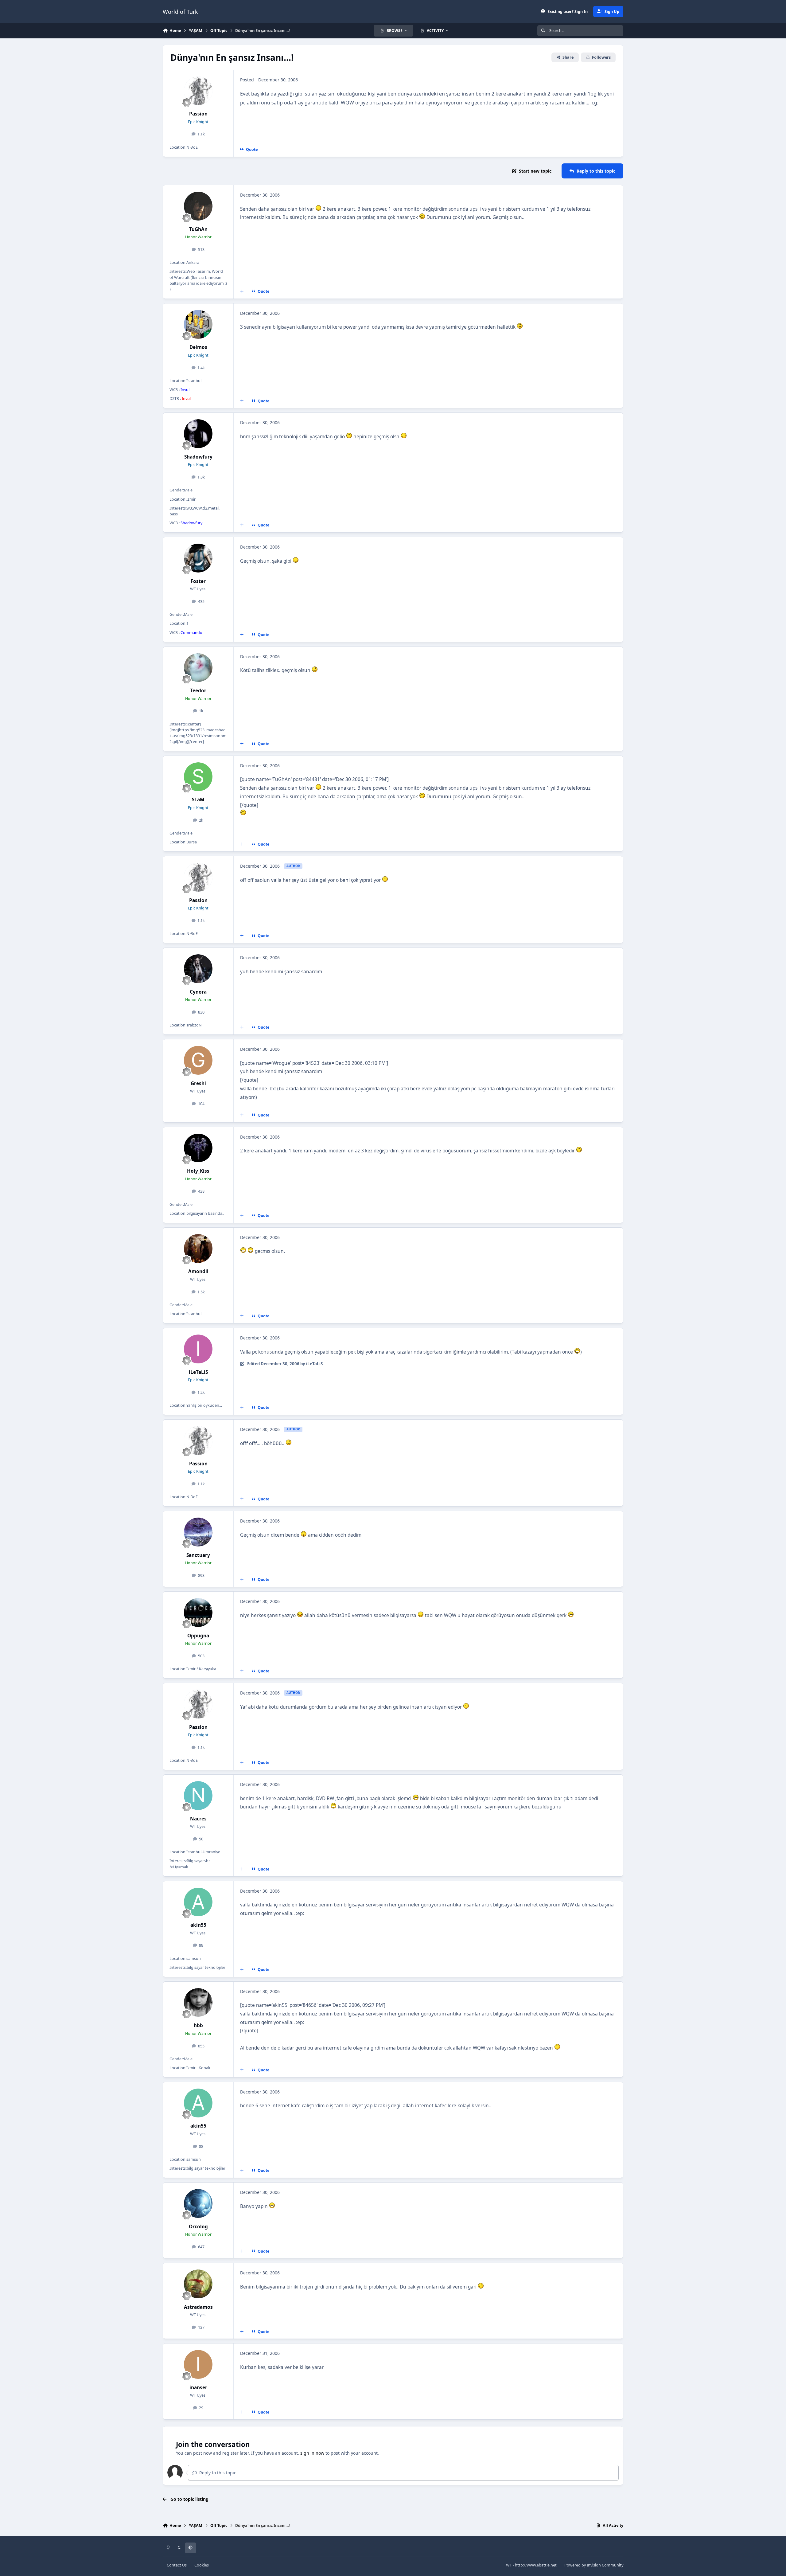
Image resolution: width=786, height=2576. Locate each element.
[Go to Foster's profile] (198, 558)
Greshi (198, 1083)
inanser (198, 2388)
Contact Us (177, 2565)
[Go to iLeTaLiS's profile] (198, 1349)
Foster (198, 581)
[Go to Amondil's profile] (198, 1249)
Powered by (594, 2565)
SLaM (198, 800)
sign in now (312, 2453)
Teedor (198, 691)
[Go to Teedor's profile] (198, 668)
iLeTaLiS (198, 1372)
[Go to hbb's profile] (198, 2003)
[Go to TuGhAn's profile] (198, 206)
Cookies (202, 2565)
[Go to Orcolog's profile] (198, 2203)
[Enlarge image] (318, 209)
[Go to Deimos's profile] (198, 324)
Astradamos (198, 2307)
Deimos (198, 347)
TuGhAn (198, 229)
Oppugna (198, 1636)
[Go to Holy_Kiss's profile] (198, 1148)
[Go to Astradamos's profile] (198, 2284)
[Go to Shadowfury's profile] (198, 434)
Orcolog (198, 2227)
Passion (198, 114)
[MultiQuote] (242, 291)
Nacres (198, 1819)
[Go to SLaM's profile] (198, 777)
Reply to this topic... (219, 2473)
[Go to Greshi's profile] (198, 1060)
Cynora (198, 992)
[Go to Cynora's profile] (198, 969)
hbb (198, 2025)
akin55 (198, 1925)
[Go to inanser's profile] (198, 2364)
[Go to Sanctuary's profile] (198, 1532)
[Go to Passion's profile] (198, 91)
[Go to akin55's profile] (198, 1902)
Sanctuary (198, 1555)
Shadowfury (198, 457)
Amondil (198, 1271)
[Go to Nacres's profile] (198, 1796)
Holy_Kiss (198, 1171)
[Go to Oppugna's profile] (198, 1612)
